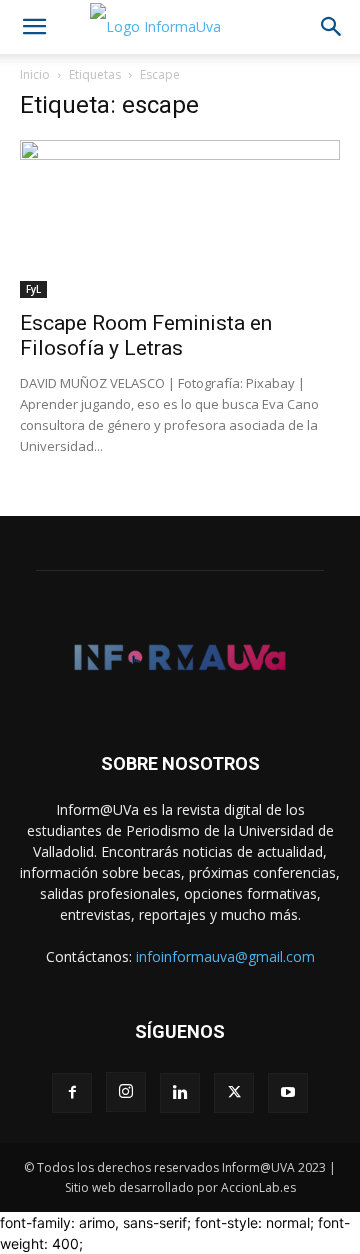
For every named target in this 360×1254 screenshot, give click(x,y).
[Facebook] (72, 1093)
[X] (234, 1093)
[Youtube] (288, 1093)
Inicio (35, 74)
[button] (34, 27)
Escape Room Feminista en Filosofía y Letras (146, 335)
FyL (33, 289)
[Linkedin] (180, 1093)
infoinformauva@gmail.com (225, 956)
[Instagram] (126, 1092)
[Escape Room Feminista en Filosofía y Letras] (180, 219)
